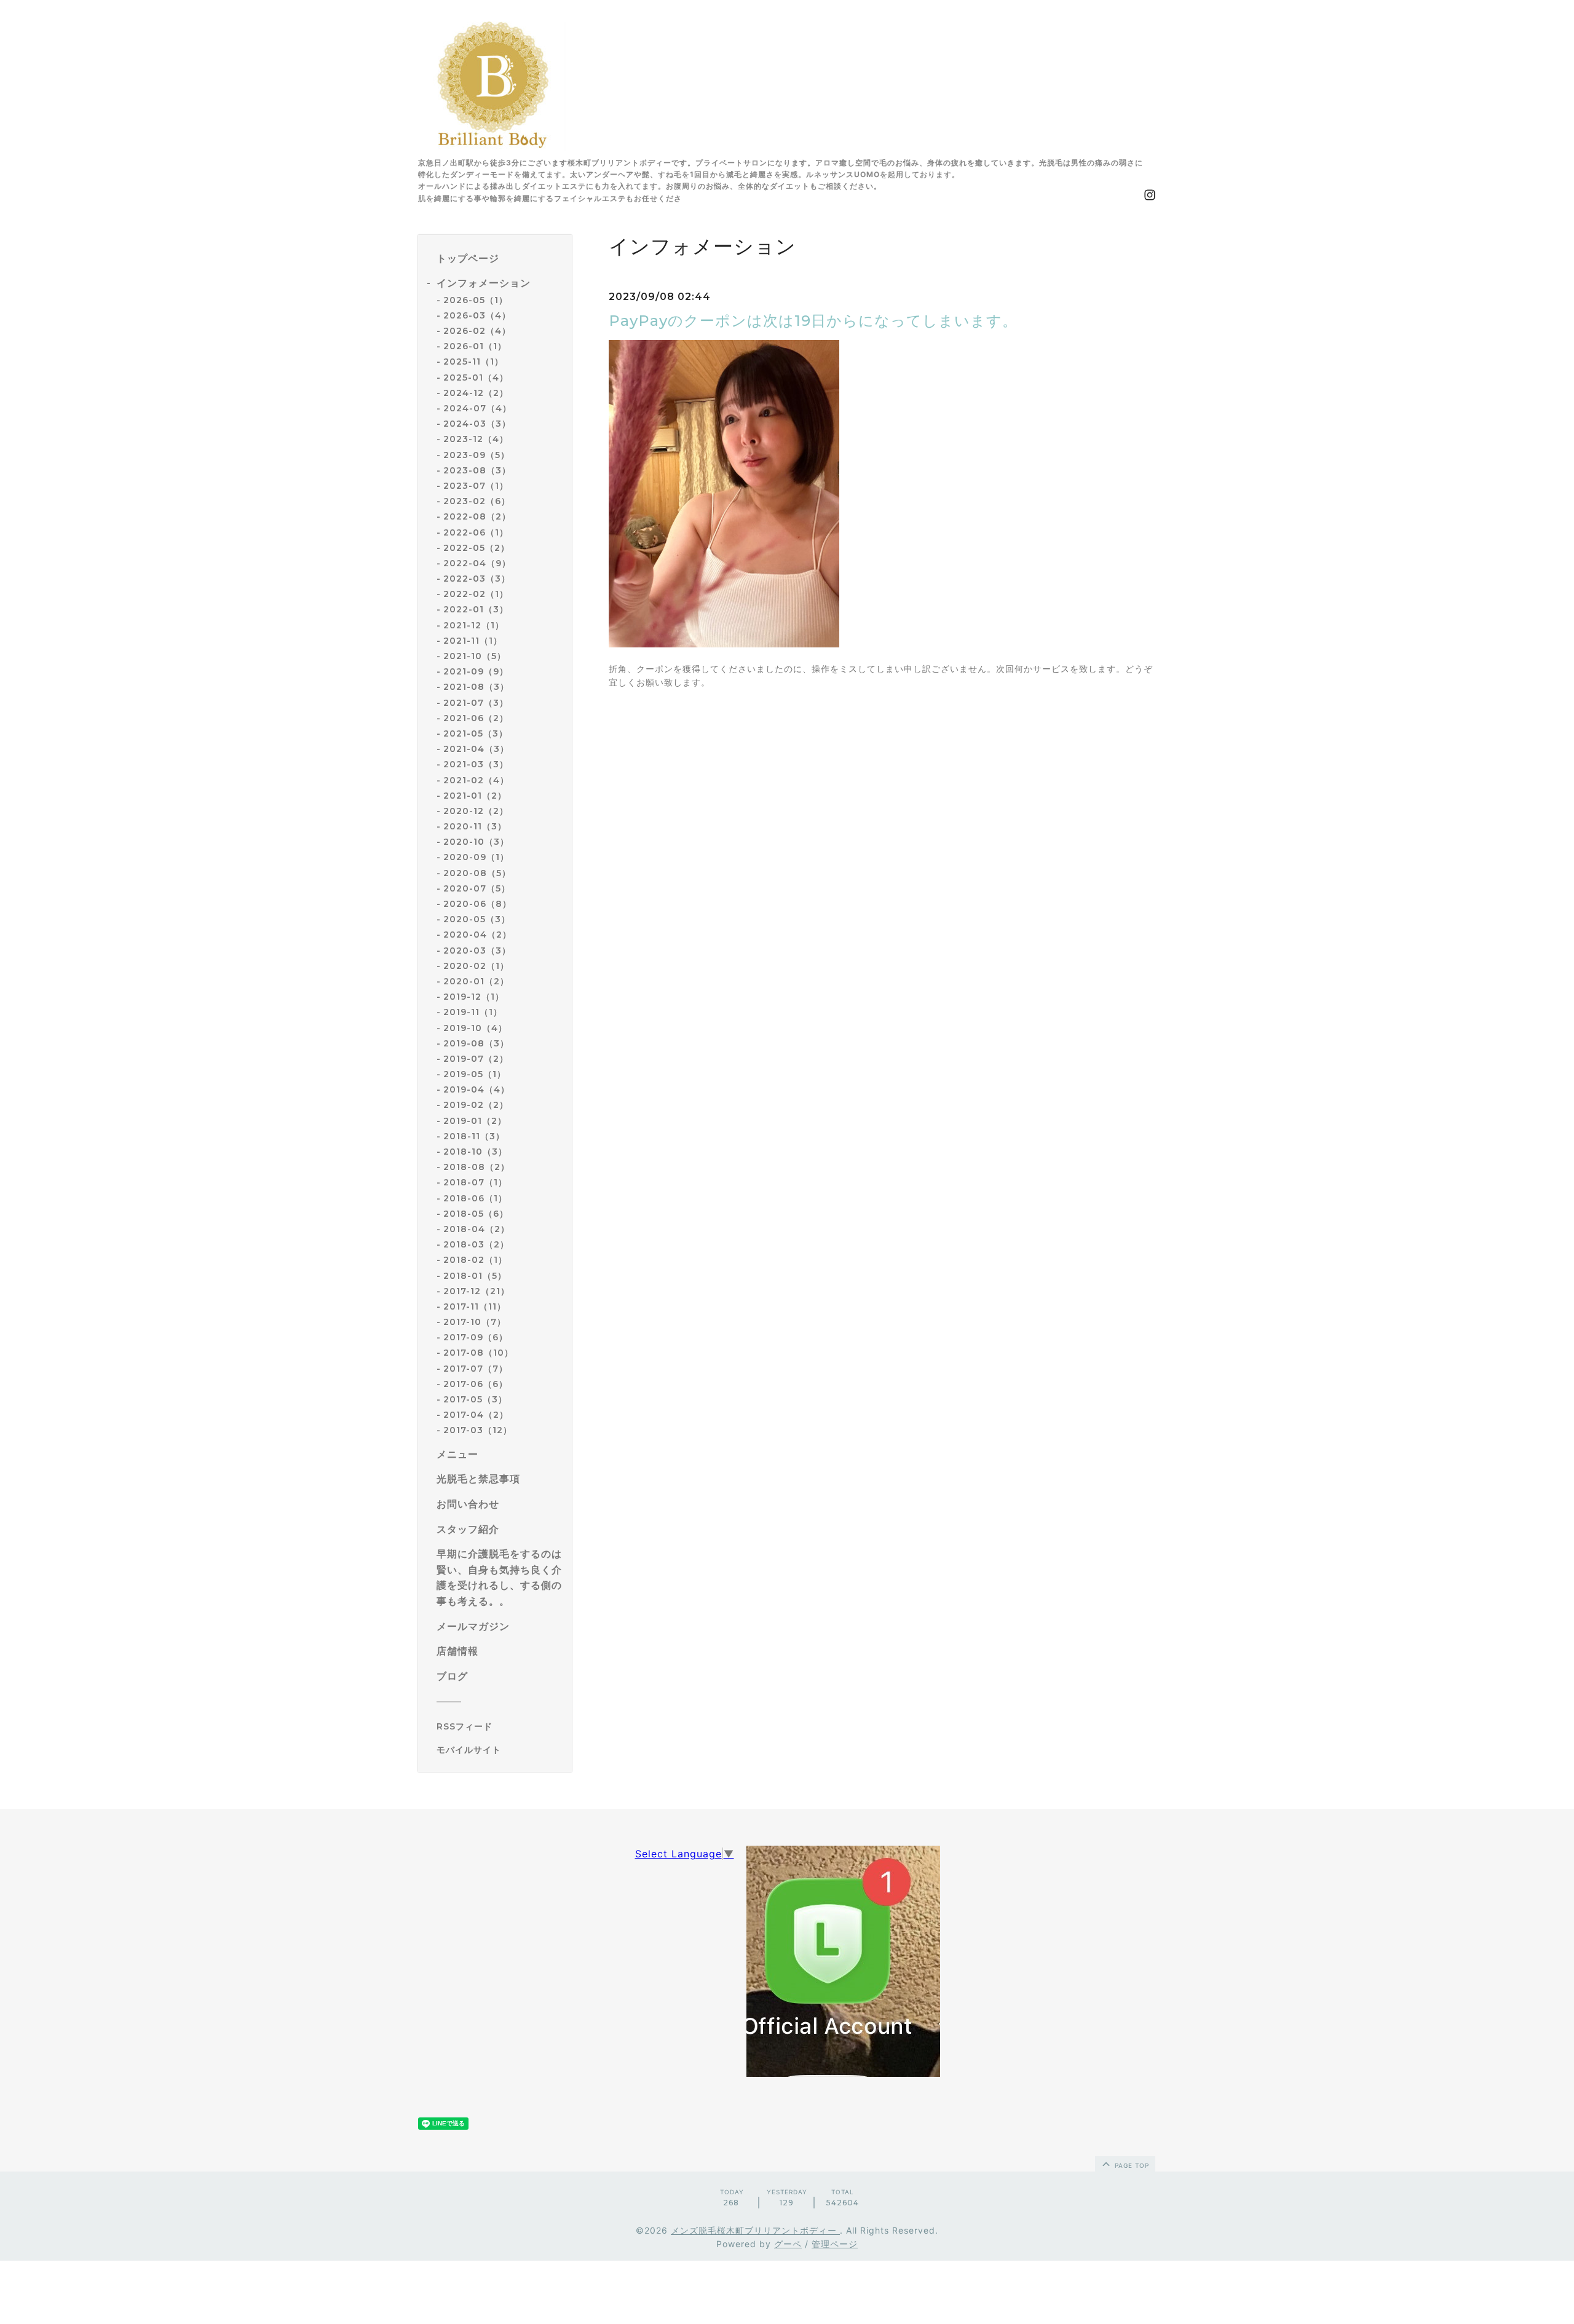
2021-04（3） (476, 749)
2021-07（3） (476, 703)
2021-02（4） (476, 780)
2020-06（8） (477, 904)
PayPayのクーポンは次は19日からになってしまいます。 (813, 321)
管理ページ (835, 2244)
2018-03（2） (476, 1244)
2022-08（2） (477, 516)
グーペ (788, 2244)
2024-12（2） (476, 393)
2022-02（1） (476, 594)
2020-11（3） (475, 826)
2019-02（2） (476, 1105)
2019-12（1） (474, 997)
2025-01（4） (476, 377)
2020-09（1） (476, 857)
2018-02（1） (475, 1260)
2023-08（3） (477, 470)
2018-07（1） (475, 1182)
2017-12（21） (477, 1291)
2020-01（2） (476, 981)
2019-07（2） (476, 1059)
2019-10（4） (475, 1028)
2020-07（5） (477, 888)
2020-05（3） (477, 919)
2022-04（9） (477, 563)
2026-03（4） (477, 315)
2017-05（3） (475, 1399)
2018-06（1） (475, 1198)
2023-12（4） (476, 439)
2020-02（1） (476, 966)
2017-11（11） (475, 1306)
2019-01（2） (475, 1121)
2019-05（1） (475, 1074)
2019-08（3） (476, 1043)
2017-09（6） (476, 1337)
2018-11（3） (474, 1136)
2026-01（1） (475, 346)
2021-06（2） (476, 718)
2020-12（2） (476, 811)
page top (1131, 2165)
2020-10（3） (476, 842)
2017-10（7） (475, 1322)
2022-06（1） (476, 532)
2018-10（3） (475, 1152)
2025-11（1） (473, 362)
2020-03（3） (477, 951)
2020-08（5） (477, 873)
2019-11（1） (473, 1012)
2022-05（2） (477, 548)
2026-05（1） (476, 300)
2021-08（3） (476, 687)
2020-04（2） (477, 935)
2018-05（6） (476, 1214)
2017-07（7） (476, 1369)
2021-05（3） (476, 733)
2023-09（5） (477, 455)
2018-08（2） (477, 1167)
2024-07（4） (477, 408)
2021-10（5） (475, 656)
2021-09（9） (476, 671)
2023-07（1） (476, 486)
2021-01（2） (475, 796)
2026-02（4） (477, 331)
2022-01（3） (476, 609)
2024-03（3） (477, 424)
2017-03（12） (478, 1430)
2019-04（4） (477, 1089)
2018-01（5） (475, 1276)
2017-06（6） (476, 1384)
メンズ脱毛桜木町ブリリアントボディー (755, 2230)
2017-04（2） (476, 1415)
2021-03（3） (476, 764)
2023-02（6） (477, 501)
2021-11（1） (473, 641)
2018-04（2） (477, 1229)
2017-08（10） (478, 1353)
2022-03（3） (477, 579)
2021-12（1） (474, 625)
